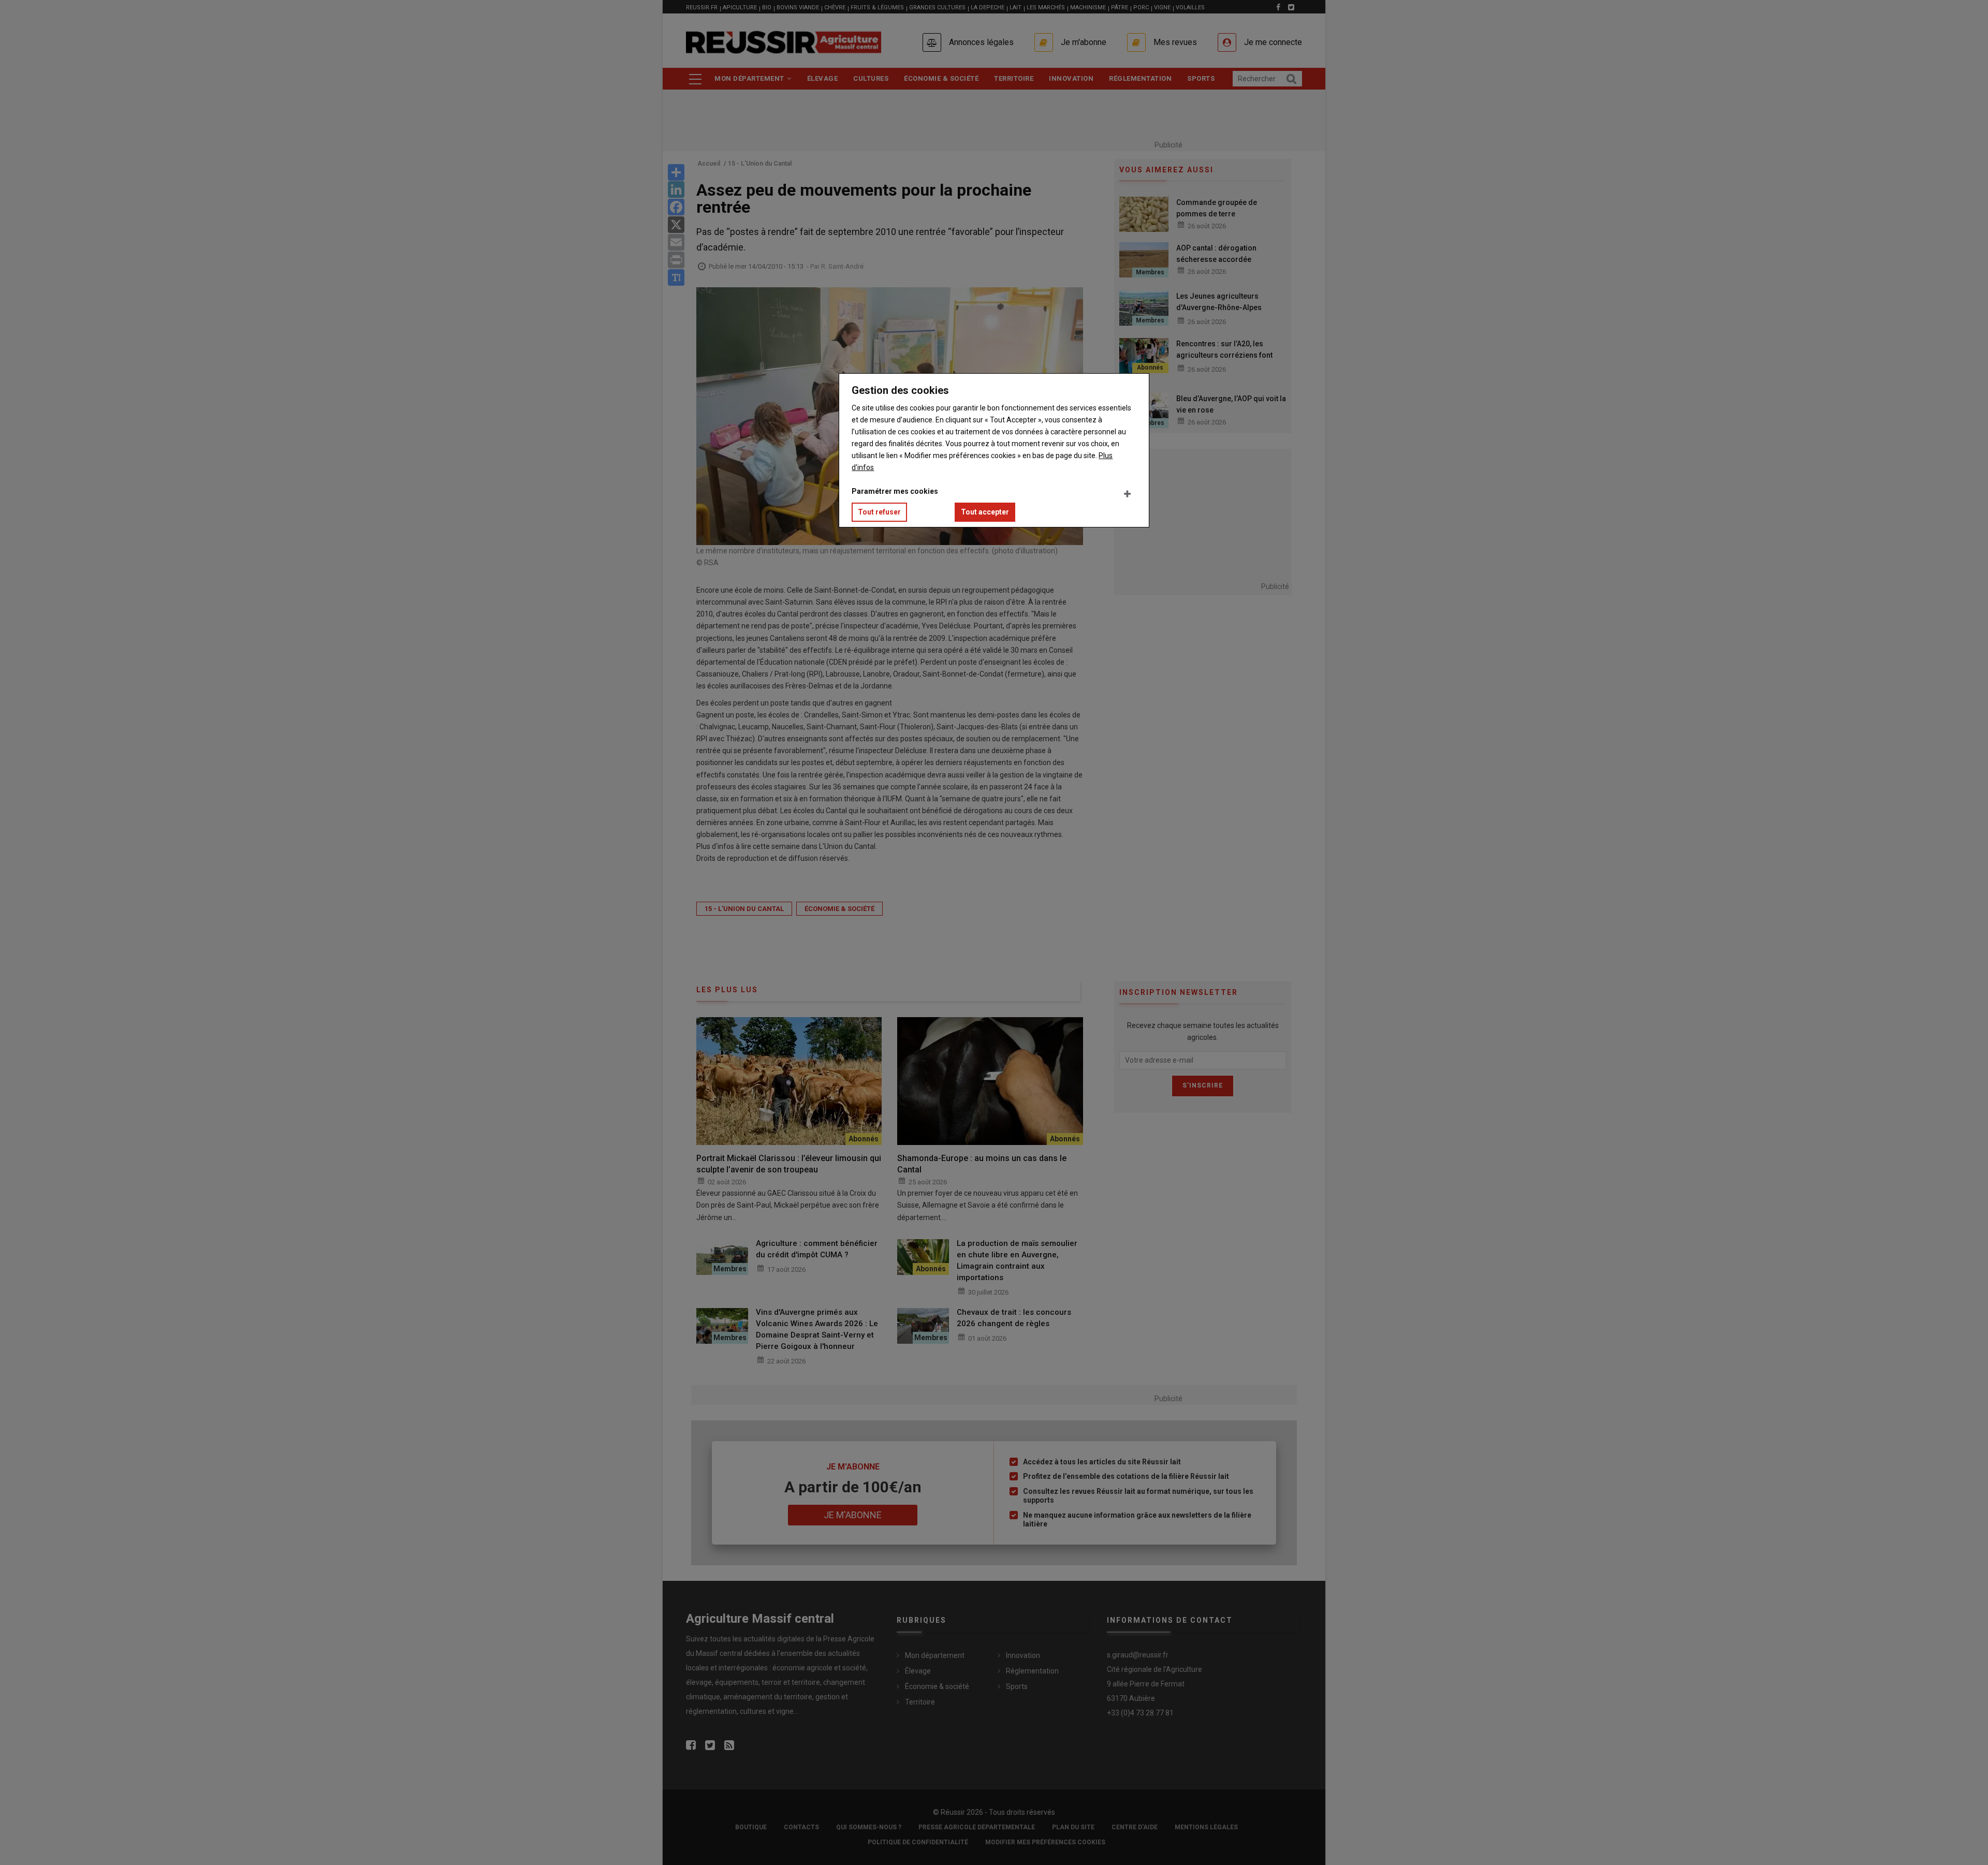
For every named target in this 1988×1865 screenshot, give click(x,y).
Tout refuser (879, 512)
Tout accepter (985, 512)
